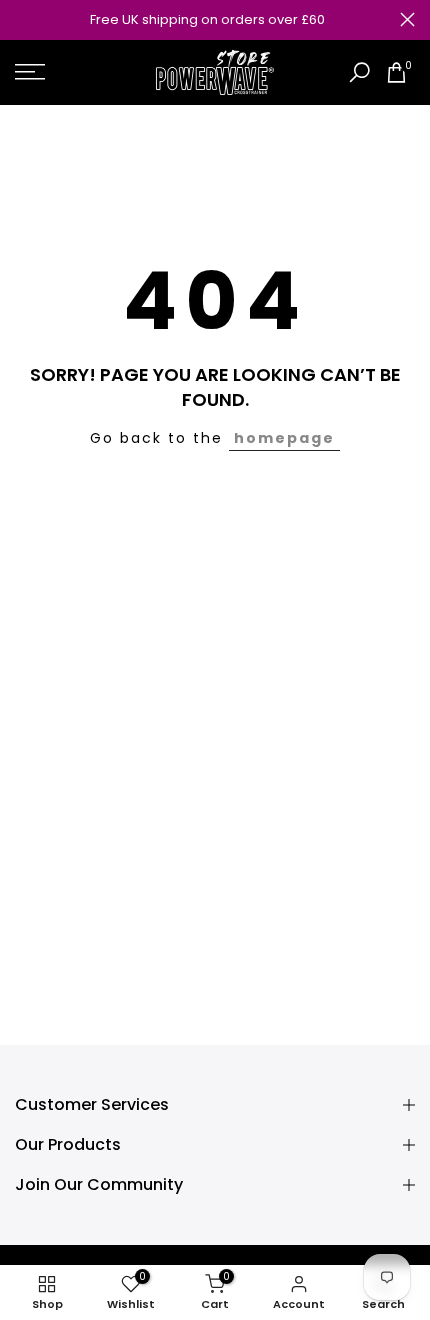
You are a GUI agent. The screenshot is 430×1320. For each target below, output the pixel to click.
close (407, 19)
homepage (284, 438)
